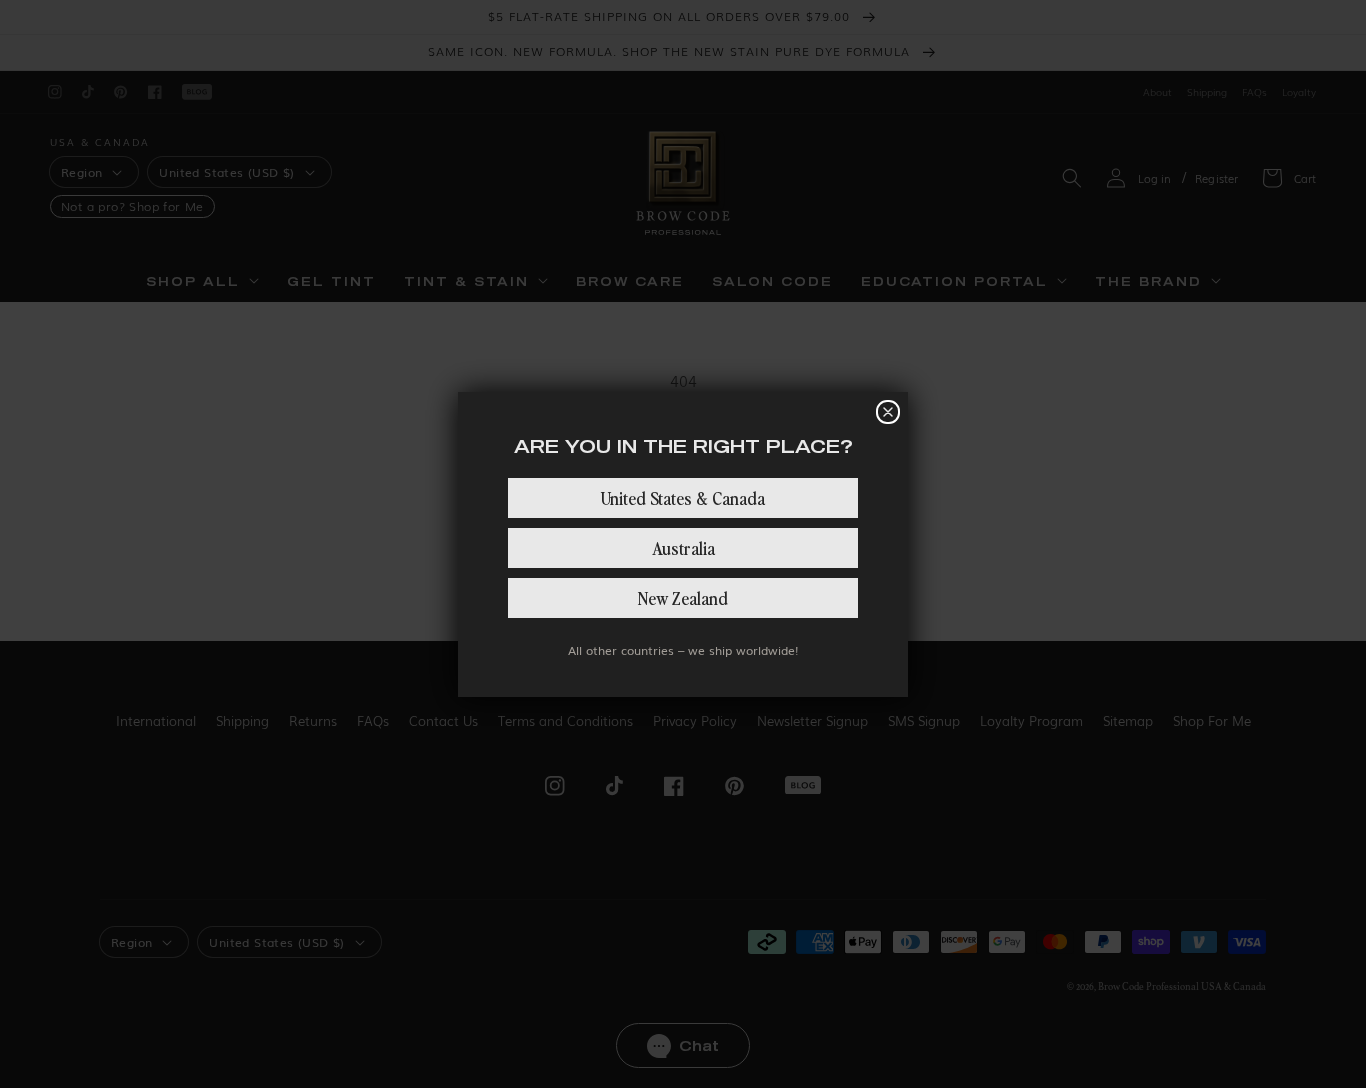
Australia (683, 547)
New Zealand (683, 597)
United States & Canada (683, 497)
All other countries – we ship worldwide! (683, 650)
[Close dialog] (888, 412)
